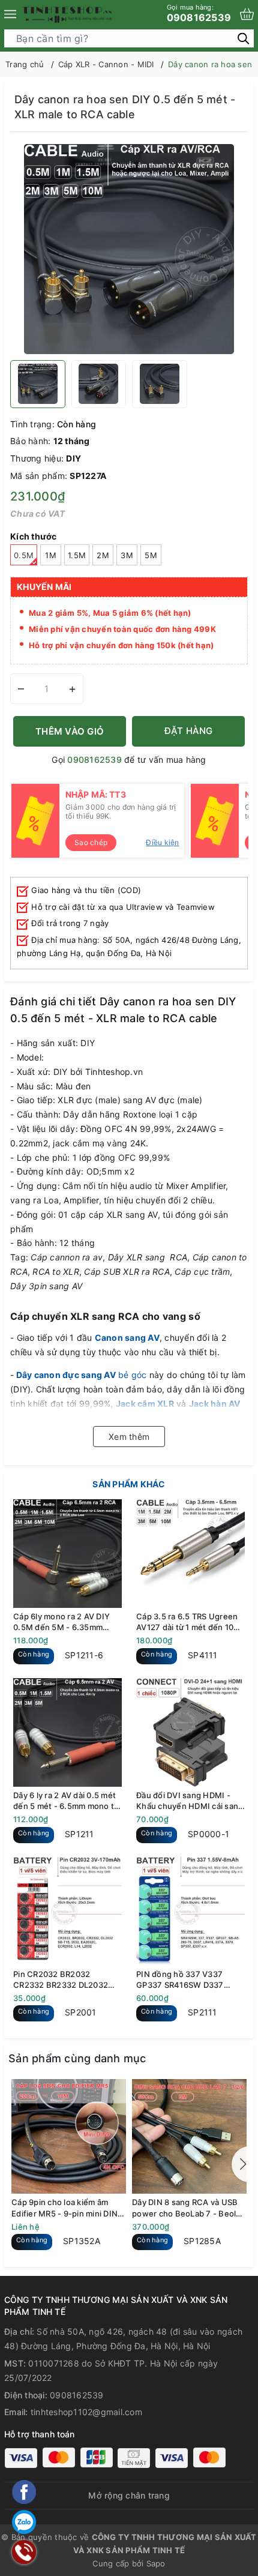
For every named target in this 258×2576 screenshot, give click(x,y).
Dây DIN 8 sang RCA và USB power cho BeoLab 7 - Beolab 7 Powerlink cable (189, 2208)
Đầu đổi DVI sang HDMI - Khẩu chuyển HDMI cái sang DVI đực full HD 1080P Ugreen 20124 (190, 1801)
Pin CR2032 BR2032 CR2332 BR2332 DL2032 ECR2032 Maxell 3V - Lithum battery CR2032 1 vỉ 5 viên (65, 1980)
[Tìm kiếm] (243, 38)
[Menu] (10, 14)
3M (127, 555)
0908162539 (199, 13)
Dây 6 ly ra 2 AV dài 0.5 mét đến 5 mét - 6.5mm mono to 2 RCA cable (66, 1801)
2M (103, 555)
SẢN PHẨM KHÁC (129, 1484)
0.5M (24, 555)
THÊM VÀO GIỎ (70, 731)
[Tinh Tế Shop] (67, 14)
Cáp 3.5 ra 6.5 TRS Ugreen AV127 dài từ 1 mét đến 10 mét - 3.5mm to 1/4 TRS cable (187, 1622)
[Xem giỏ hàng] (247, 14)
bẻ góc (82, 1375)
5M (151, 555)
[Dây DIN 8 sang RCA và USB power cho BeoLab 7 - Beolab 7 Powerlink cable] (189, 2136)
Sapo (156, 2563)
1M (51, 555)
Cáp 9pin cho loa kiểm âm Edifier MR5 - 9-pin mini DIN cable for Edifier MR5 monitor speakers (67, 2208)
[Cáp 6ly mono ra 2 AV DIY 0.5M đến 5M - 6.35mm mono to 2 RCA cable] (67, 1554)
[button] (241, 2164)
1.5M (77, 555)
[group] (129, 249)
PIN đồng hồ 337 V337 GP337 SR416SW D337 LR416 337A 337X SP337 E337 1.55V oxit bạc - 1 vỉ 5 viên (187, 1980)
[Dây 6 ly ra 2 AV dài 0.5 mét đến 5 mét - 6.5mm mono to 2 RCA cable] (67, 1732)
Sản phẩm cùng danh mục (77, 2058)
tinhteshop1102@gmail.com (86, 2412)
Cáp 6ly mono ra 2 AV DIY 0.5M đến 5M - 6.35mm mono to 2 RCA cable (61, 1622)
